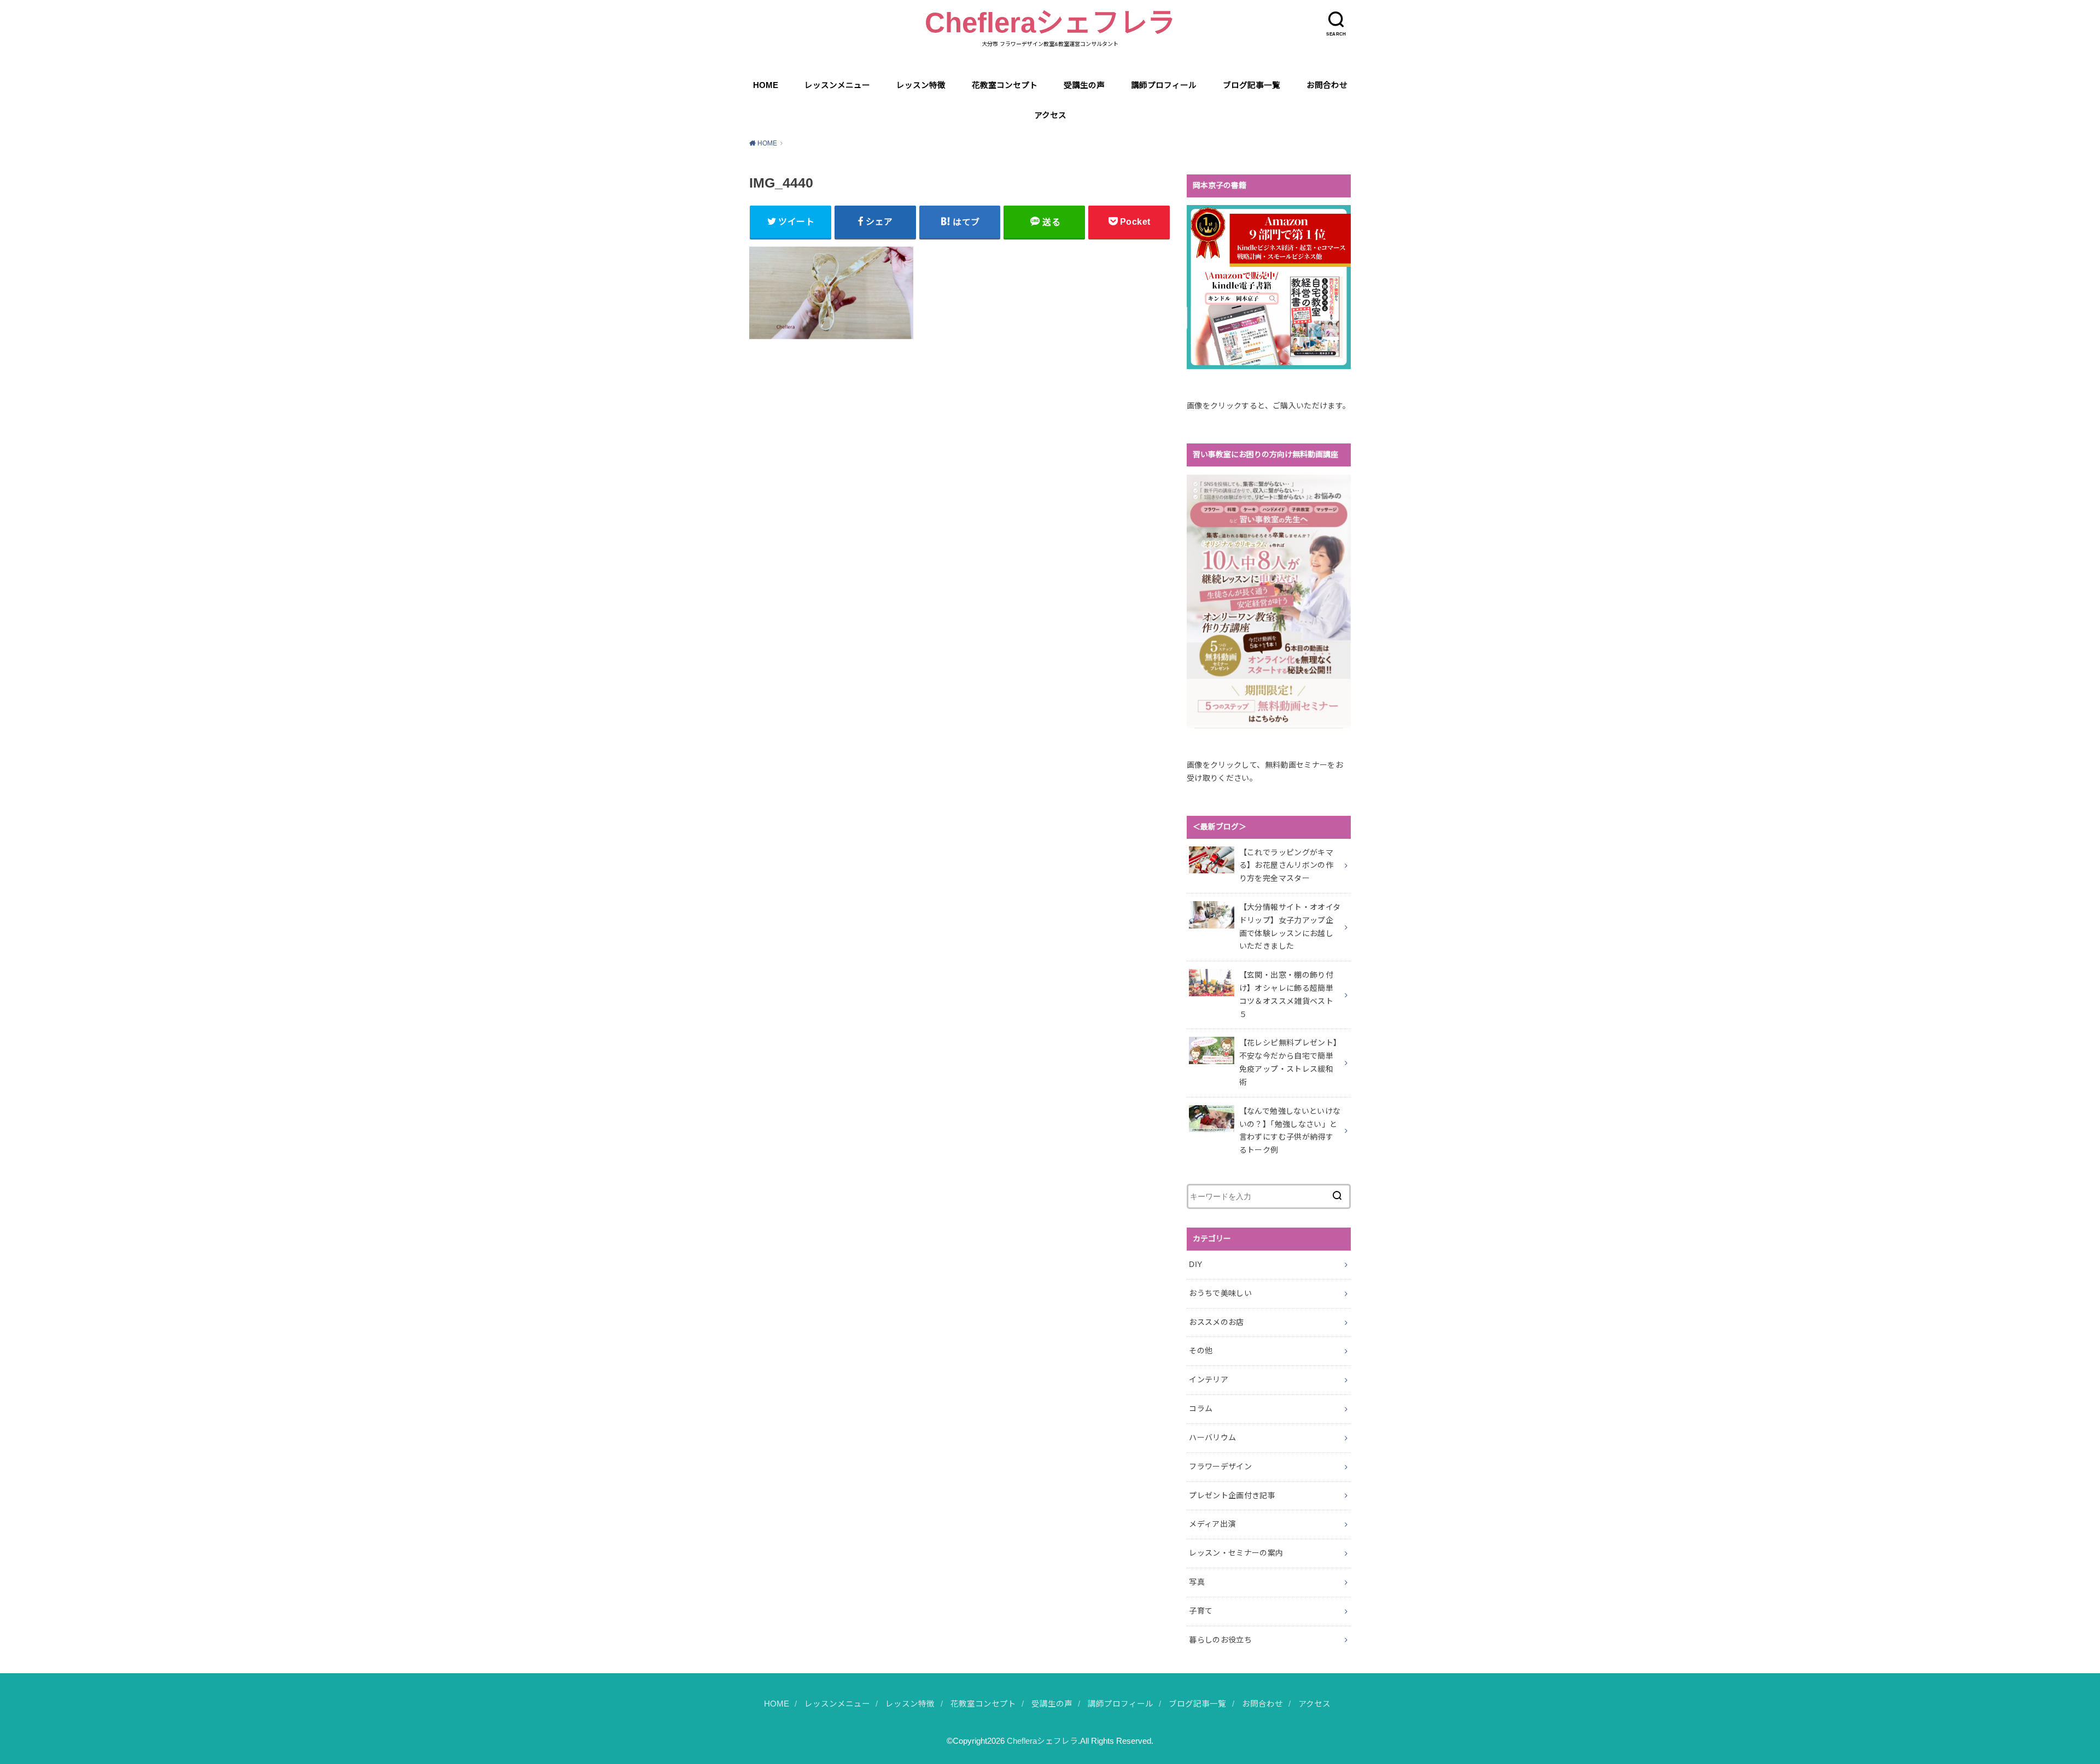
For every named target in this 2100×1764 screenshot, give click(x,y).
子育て (1201, 1611)
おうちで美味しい (1220, 1293)
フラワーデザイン (1220, 1467)
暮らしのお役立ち (1220, 1640)
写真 (1197, 1582)
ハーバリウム (1212, 1438)
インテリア (1209, 1380)
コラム (1201, 1409)
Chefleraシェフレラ (1050, 23)
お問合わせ (1327, 85)
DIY (1195, 1264)
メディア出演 (1212, 1524)
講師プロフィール (1164, 85)
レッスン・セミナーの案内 (1236, 1553)
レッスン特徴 (921, 85)
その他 (1201, 1351)
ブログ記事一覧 (1252, 85)
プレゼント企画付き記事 (1232, 1496)
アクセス (1050, 115)
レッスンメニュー (837, 85)
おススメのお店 (1216, 1322)
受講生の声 (1084, 85)
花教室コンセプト (1005, 85)
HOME (766, 85)
